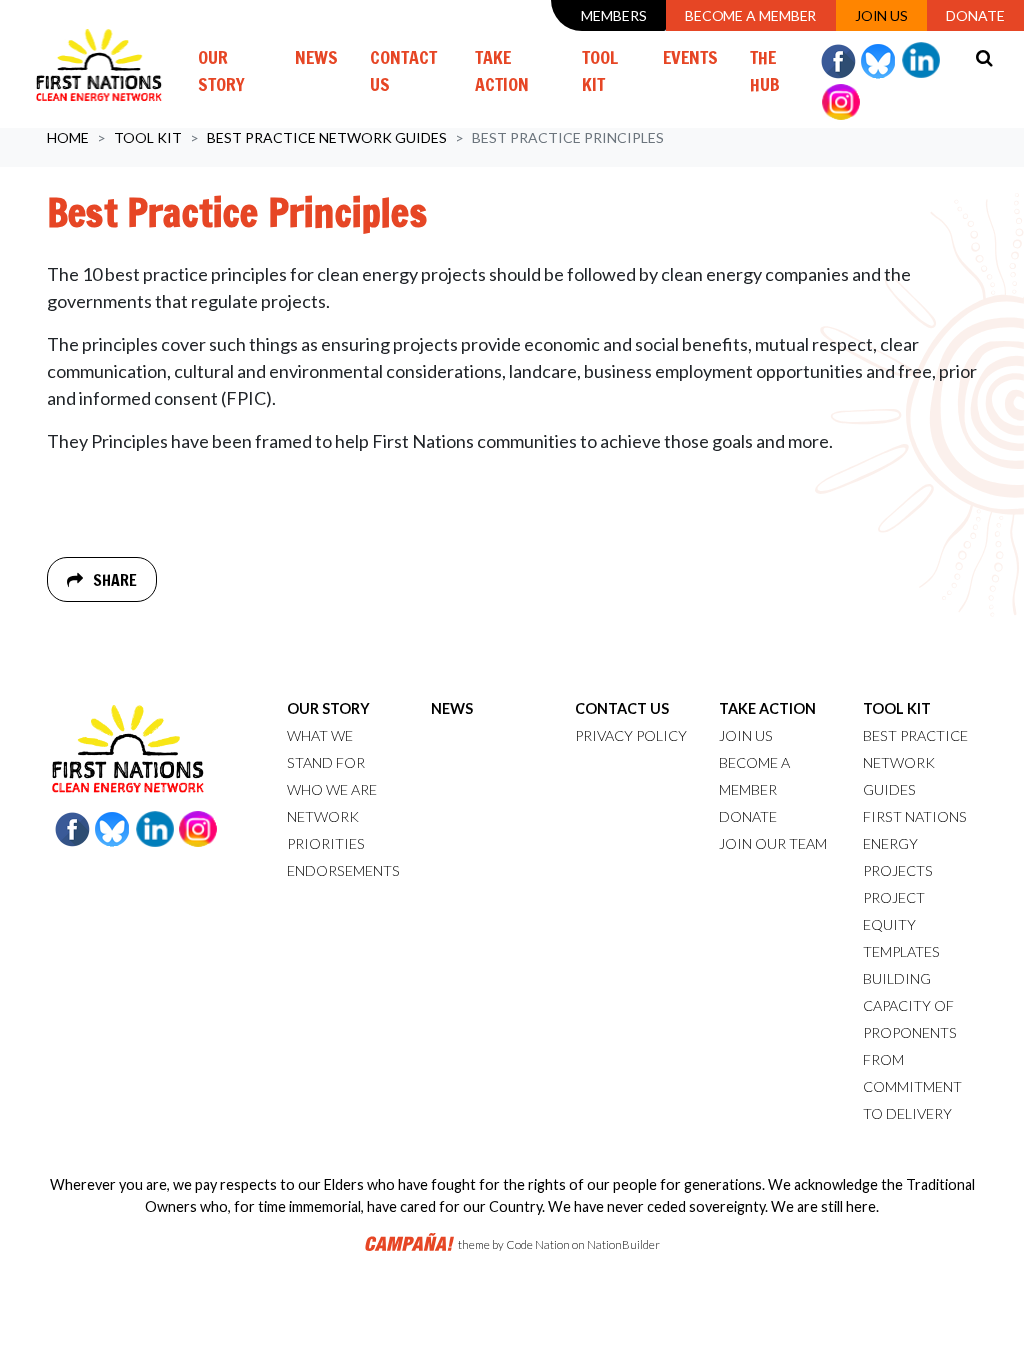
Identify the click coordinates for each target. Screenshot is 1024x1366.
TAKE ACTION (767, 708)
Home (68, 137)
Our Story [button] (221, 70)
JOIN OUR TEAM (773, 843)
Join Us (881, 15)
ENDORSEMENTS (343, 870)
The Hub (765, 70)
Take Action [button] (502, 70)
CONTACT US (622, 708)
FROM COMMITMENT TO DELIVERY (912, 1086)
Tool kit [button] (614, 70)
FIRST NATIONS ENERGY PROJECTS (915, 843)
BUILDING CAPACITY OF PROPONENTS (910, 1005)
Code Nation (538, 1244)
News (316, 57)
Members (613, 15)
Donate (975, 15)
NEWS (452, 708)
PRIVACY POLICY (631, 735)
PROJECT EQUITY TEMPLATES (901, 924)
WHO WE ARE (332, 789)
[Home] (99, 64)
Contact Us (403, 70)
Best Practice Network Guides (327, 137)
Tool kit (148, 137)
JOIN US (746, 735)
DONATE (748, 816)
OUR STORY (328, 708)
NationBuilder (623, 1244)
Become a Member (751, 15)
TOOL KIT (897, 708)
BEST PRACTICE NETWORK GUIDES (915, 762)
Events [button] (690, 57)
